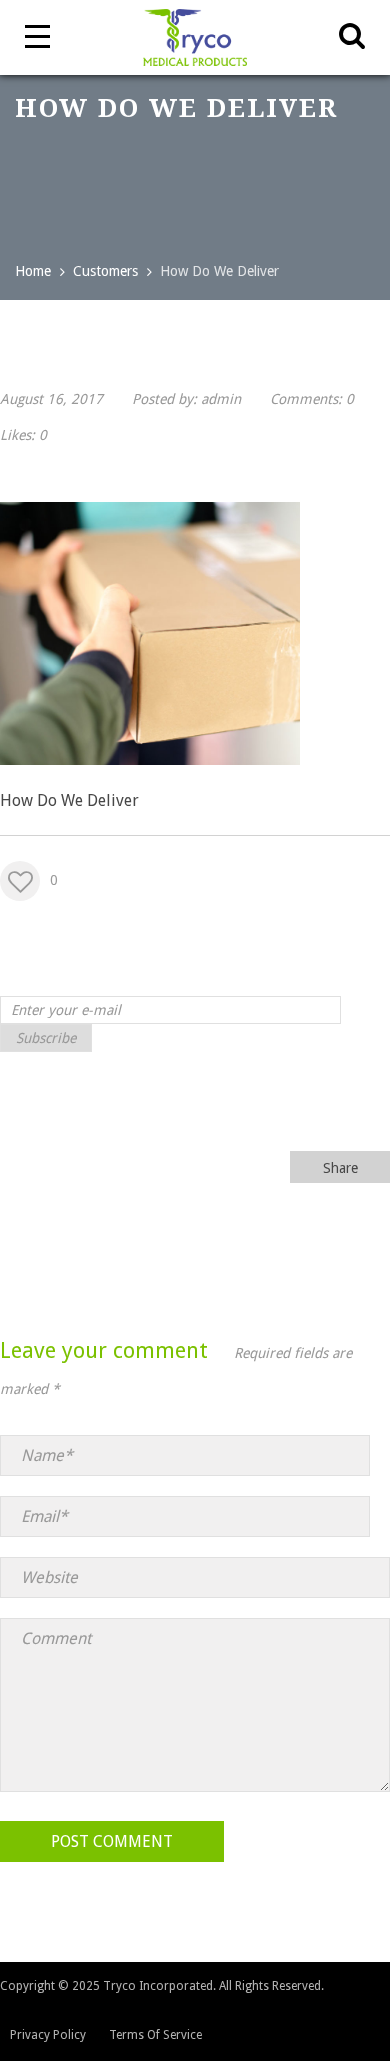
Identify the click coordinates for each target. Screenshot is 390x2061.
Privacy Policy (48, 2035)
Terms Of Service (155, 2035)
